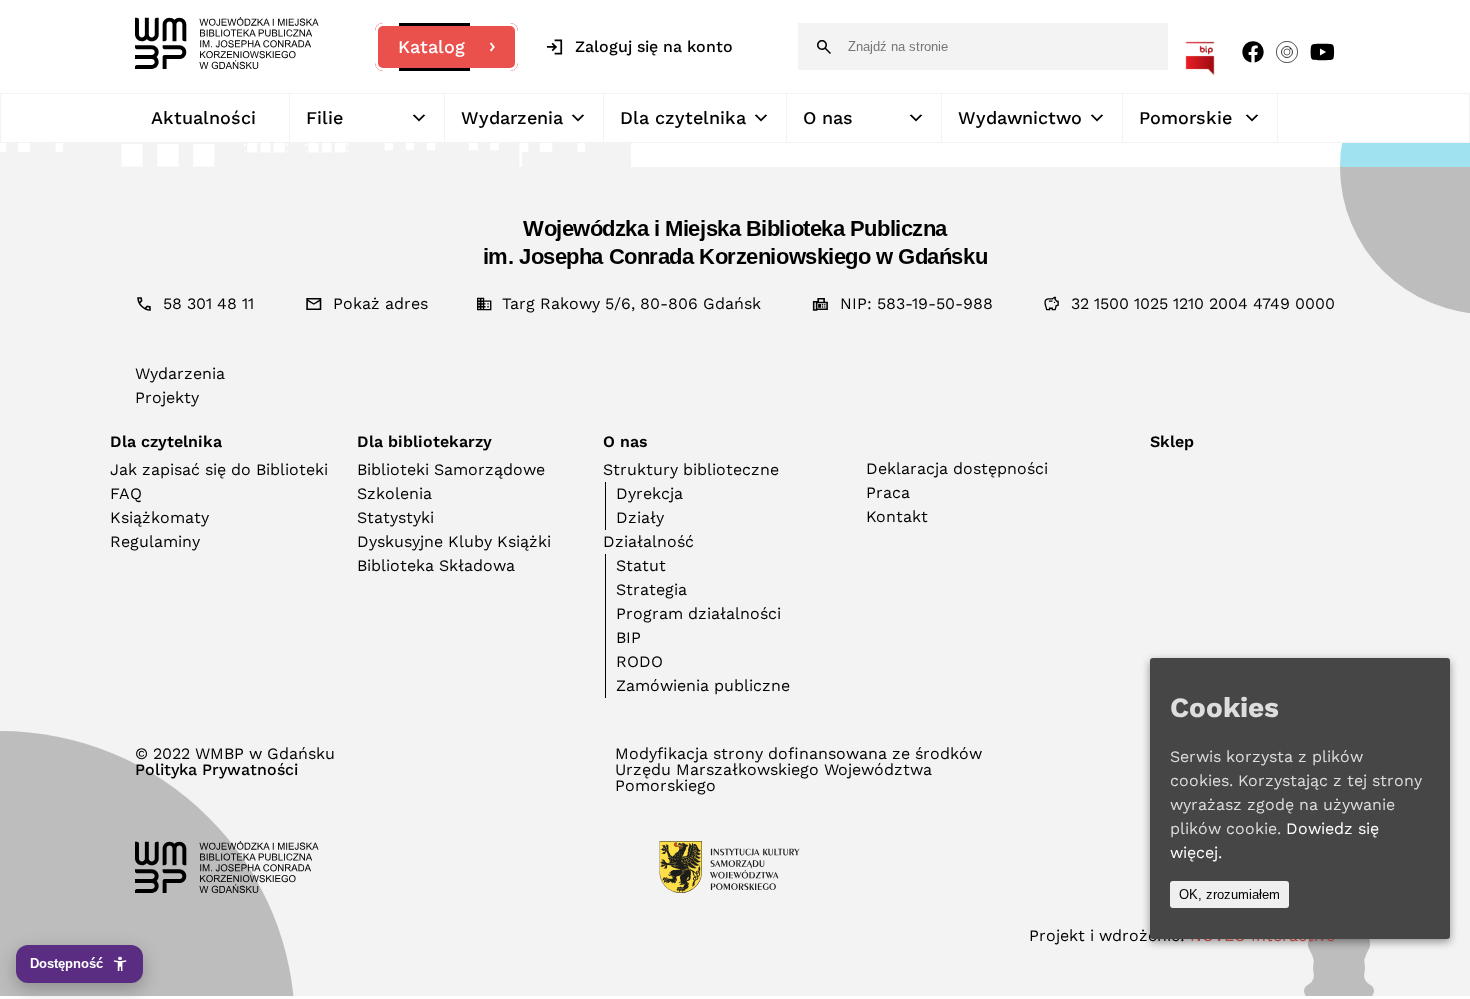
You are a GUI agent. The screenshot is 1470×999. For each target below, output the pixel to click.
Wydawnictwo (1020, 117)
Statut (641, 565)
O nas (828, 117)
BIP (628, 637)
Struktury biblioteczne (691, 469)
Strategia (651, 589)
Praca (888, 492)
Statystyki (395, 517)
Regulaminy (155, 541)
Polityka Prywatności (216, 770)
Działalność (648, 541)
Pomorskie (1185, 117)
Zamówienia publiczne (703, 685)
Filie (324, 117)
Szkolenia (394, 493)
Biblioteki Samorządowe (451, 469)
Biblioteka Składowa (436, 565)
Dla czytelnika (683, 117)
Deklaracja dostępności (957, 468)
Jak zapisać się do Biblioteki (219, 469)
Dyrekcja (649, 493)
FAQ (126, 493)
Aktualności (203, 117)
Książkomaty (159, 517)
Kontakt (897, 516)
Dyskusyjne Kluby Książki (454, 541)
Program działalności (698, 613)
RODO (639, 661)
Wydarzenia (512, 117)
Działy (640, 517)
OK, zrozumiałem (1229, 894)
